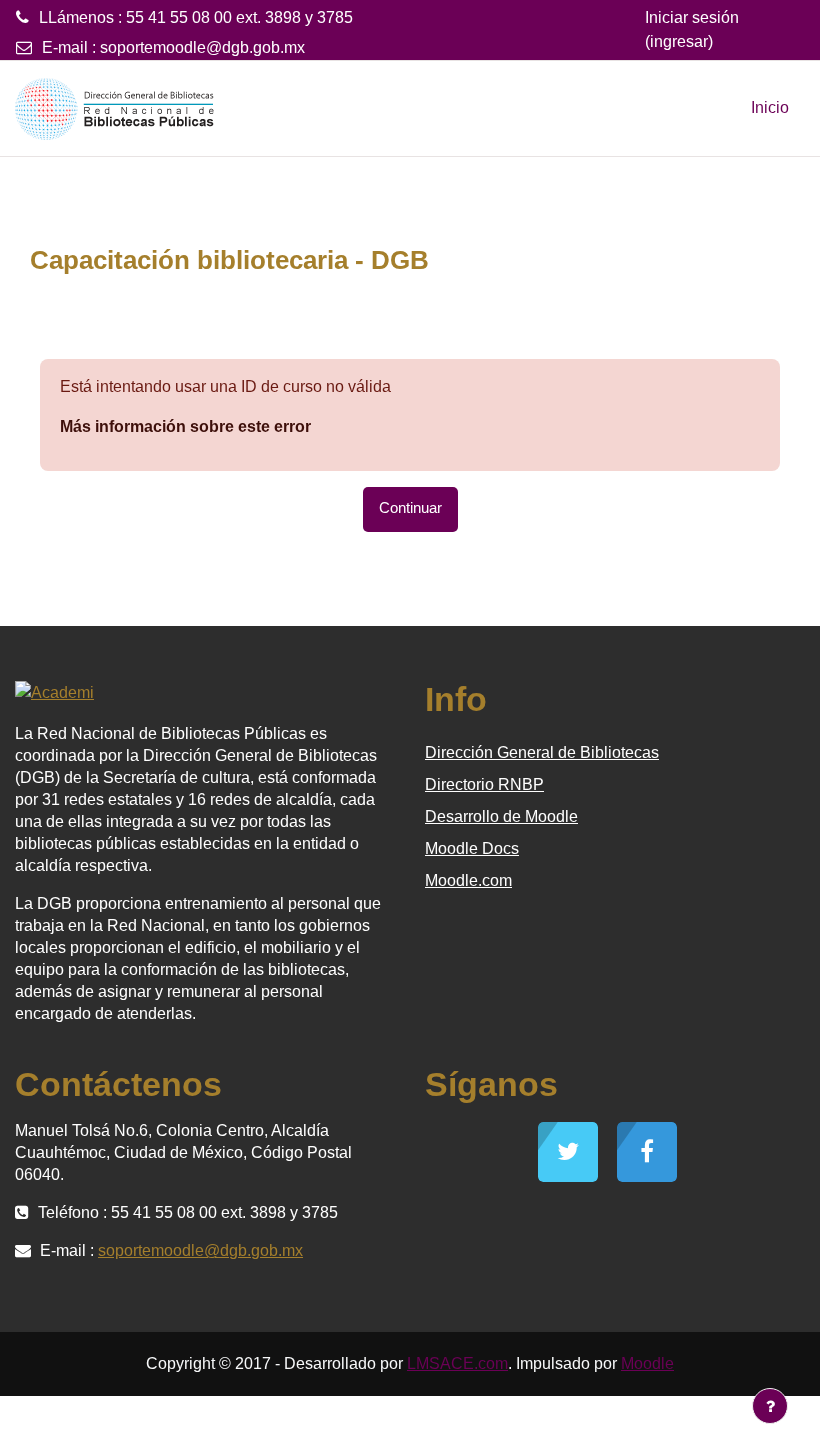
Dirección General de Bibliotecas (542, 752)
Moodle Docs (472, 848)
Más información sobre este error (185, 426)
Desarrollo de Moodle (501, 816)
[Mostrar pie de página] (770, 1406)
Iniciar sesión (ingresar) (692, 29)
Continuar (410, 508)
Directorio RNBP (484, 784)
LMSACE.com (457, 1363)
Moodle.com (468, 880)
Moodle (647, 1363)
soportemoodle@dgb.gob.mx (202, 47)
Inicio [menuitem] (770, 107)
